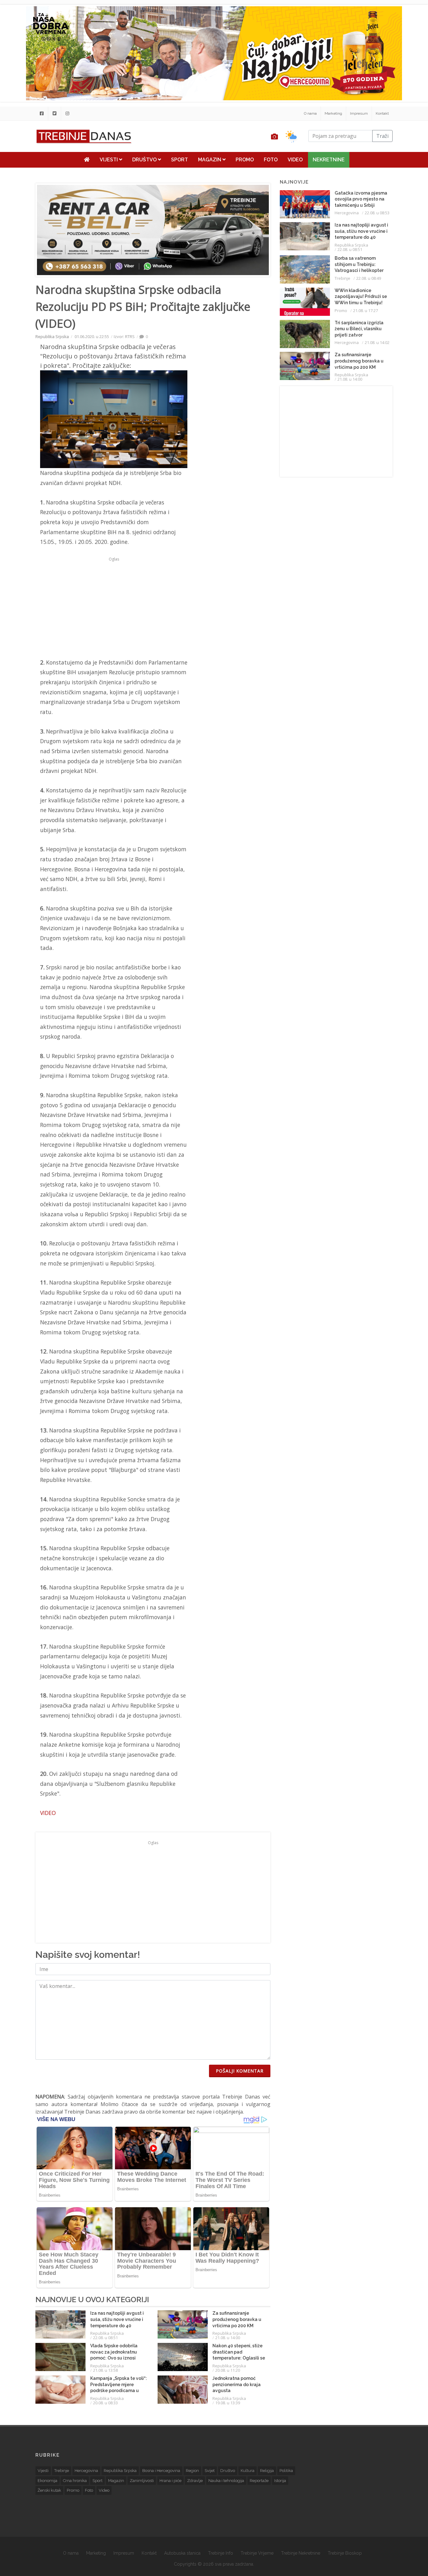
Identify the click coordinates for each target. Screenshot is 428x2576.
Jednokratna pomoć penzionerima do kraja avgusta (237, 2384)
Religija (267, 2471)
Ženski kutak (49, 2490)
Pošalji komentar (240, 2071)
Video (295, 160)
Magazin (210, 160)
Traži (382, 136)
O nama (310, 113)
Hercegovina (347, 213)
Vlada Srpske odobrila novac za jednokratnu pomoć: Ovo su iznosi (114, 2352)
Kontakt (382, 113)
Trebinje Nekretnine (301, 2553)
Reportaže (259, 2481)
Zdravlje (195, 2481)
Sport (180, 160)
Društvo (145, 160)
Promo (245, 160)
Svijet (210, 2471)
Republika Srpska (52, 336)
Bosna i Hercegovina (161, 2471)
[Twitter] (55, 113)
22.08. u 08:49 (369, 278)
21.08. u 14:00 (228, 2338)
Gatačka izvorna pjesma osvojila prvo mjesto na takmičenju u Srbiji (361, 199)
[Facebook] (42, 113)
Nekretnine (329, 160)
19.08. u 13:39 (228, 2403)
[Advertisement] (114, 607)
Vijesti (109, 160)
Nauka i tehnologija (226, 2481)
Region (192, 2471)
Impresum (359, 113)
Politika (286, 2471)
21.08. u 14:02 (377, 342)
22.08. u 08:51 (105, 2338)
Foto (271, 160)
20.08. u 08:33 (105, 2403)
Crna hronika (75, 2481)
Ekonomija (47, 2481)
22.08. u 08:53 (377, 213)
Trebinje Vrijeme (257, 2553)
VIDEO (48, 1813)
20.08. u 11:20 (228, 2370)
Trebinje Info (221, 2553)
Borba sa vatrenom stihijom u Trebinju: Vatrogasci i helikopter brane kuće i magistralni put (361, 270)
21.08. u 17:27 (365, 310)
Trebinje (342, 278)
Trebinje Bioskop (345, 2553)
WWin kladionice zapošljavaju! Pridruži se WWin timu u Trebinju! (361, 297)
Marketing (333, 113)
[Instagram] (67, 113)
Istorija (280, 2481)
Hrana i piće (170, 2481)
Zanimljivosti (142, 2481)
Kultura (248, 2471)
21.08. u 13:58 (105, 2370)
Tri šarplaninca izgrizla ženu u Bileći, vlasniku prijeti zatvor (359, 329)
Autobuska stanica (182, 2553)
